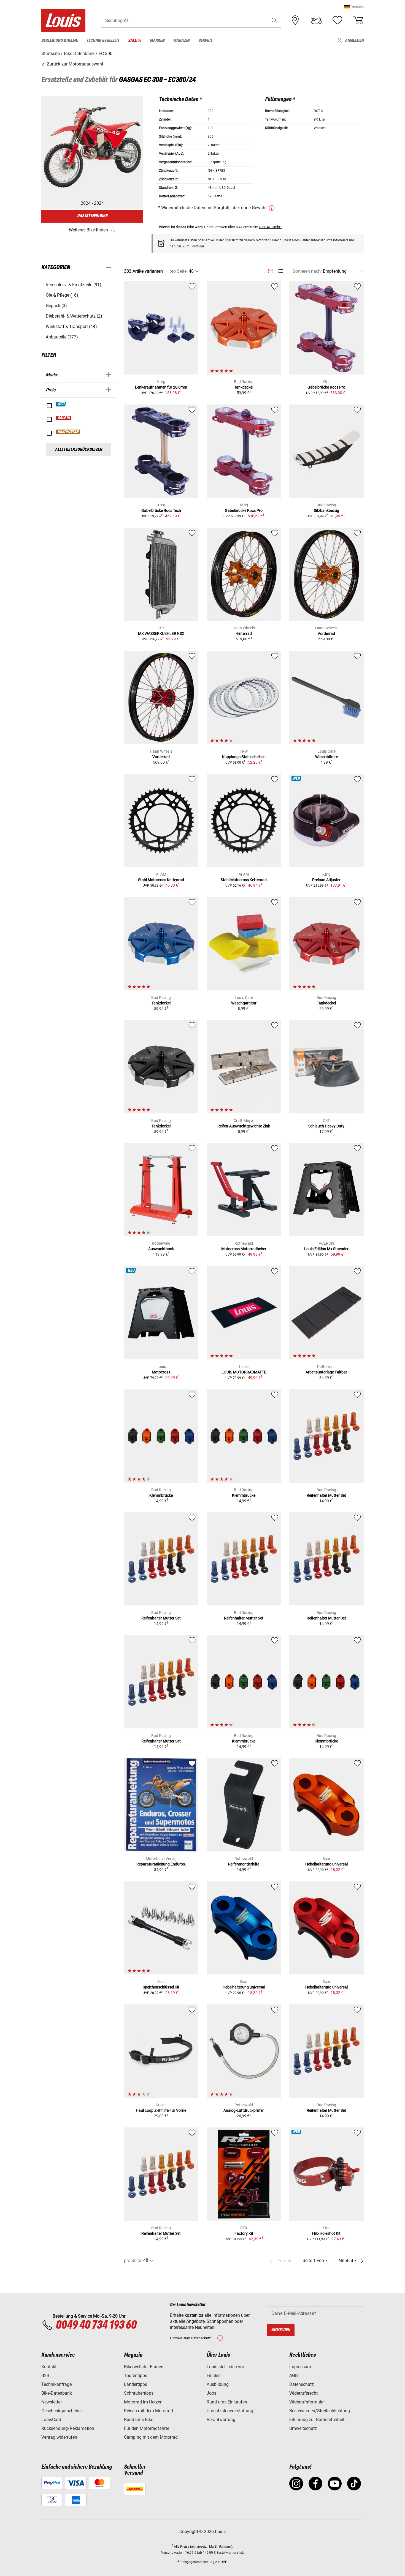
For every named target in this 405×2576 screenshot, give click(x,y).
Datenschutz (302, 2384)
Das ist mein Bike (92, 216)
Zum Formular (193, 246)
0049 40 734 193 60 (96, 2325)
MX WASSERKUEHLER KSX (161, 633)
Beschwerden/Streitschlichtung (320, 2411)
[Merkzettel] (337, 20)
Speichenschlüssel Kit (161, 1987)
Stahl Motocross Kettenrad (161, 880)
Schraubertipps (139, 2393)
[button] (354, 7)
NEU (61, 404)
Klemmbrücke (161, 1495)
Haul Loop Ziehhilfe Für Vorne (161, 2110)
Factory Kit (244, 2233)
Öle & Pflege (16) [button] (62, 295)
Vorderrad (326, 633)
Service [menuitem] (205, 41)
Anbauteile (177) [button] (62, 337)
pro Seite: (179, 271)
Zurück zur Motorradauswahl (74, 64)
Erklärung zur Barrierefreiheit (317, 2420)
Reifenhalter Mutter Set (326, 1495)
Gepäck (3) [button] (56, 306)
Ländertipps (136, 2384)
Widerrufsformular (307, 2402)
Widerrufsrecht (303, 2393)
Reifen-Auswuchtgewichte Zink (244, 1126)
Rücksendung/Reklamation (68, 2428)
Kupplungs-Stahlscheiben (244, 757)
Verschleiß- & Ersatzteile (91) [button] (74, 285)
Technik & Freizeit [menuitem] (103, 41)
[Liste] (280, 271)
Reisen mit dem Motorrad (148, 2411)
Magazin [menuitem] (181, 41)
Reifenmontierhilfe (244, 1864)
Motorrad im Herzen (143, 2402)
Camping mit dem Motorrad (151, 2437)
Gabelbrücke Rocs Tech (161, 510)
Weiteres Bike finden (88, 230)
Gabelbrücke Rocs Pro (326, 387)
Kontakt (49, 2367)
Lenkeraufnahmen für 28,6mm (161, 387)
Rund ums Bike (139, 2420)
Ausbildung (218, 2384)
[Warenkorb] (358, 20)
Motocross (161, 1372)
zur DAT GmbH (270, 227)
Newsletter (52, 2402)
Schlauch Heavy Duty (326, 1126)
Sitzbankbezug (326, 510)
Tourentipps (136, 2376)
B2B (45, 2376)
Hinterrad (244, 633)
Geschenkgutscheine (61, 2411)
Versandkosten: (173, 2553)
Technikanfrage (56, 2384)
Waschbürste (326, 757)
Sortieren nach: (307, 271)
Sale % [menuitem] (135, 41)
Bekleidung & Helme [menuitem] (60, 41)
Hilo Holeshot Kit (326, 2233)
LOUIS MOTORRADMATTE (244, 1372)
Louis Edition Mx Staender (326, 1249)
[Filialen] (295, 20)
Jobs (211, 2393)
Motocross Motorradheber (244, 1249)
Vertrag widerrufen (59, 2437)
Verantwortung (221, 2420)
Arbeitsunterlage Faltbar (326, 1372)
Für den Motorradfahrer (147, 2428)
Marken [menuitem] (157, 41)
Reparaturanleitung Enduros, (161, 1864)
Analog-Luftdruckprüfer (244, 2110)
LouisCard (51, 2420)
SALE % (64, 418)
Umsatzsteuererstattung (230, 2411)
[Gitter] (270, 270)
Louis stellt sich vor (225, 2367)
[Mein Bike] (316, 20)
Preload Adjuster (326, 880)
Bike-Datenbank (57, 2393)
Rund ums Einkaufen (227, 2402)
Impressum (300, 2367)
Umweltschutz (303, 2428)
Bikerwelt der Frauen (144, 2367)
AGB (294, 2376)
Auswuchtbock (161, 1249)
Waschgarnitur (244, 1003)
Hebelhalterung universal (326, 1864)
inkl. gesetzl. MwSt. (204, 2547)
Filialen (214, 2376)
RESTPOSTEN (68, 432)
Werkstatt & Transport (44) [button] (71, 327)
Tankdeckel (244, 387)
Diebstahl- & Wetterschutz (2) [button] (74, 316)
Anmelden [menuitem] (354, 41)
